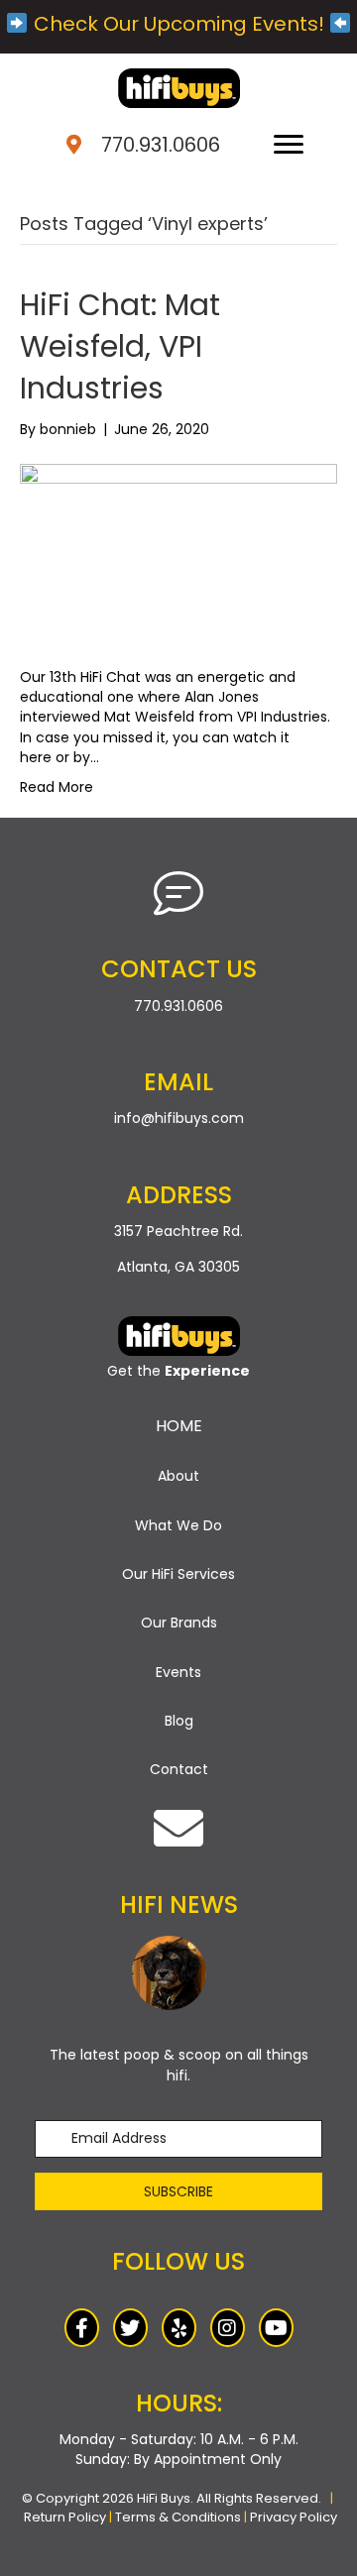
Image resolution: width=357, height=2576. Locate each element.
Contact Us (179, 969)
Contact (179, 1769)
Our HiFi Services (178, 1574)
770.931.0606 (161, 145)
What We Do (178, 1525)
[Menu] (289, 145)
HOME (179, 1426)
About (178, 1476)
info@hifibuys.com (179, 1118)
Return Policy (65, 2517)
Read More (57, 787)
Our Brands (179, 1623)
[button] (178, 2191)
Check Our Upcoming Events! (179, 24)
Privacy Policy (294, 2517)
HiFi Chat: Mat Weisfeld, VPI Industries (120, 346)
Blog (179, 1721)
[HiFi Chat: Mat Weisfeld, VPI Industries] (178, 552)
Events (178, 1672)
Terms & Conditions (178, 2517)
